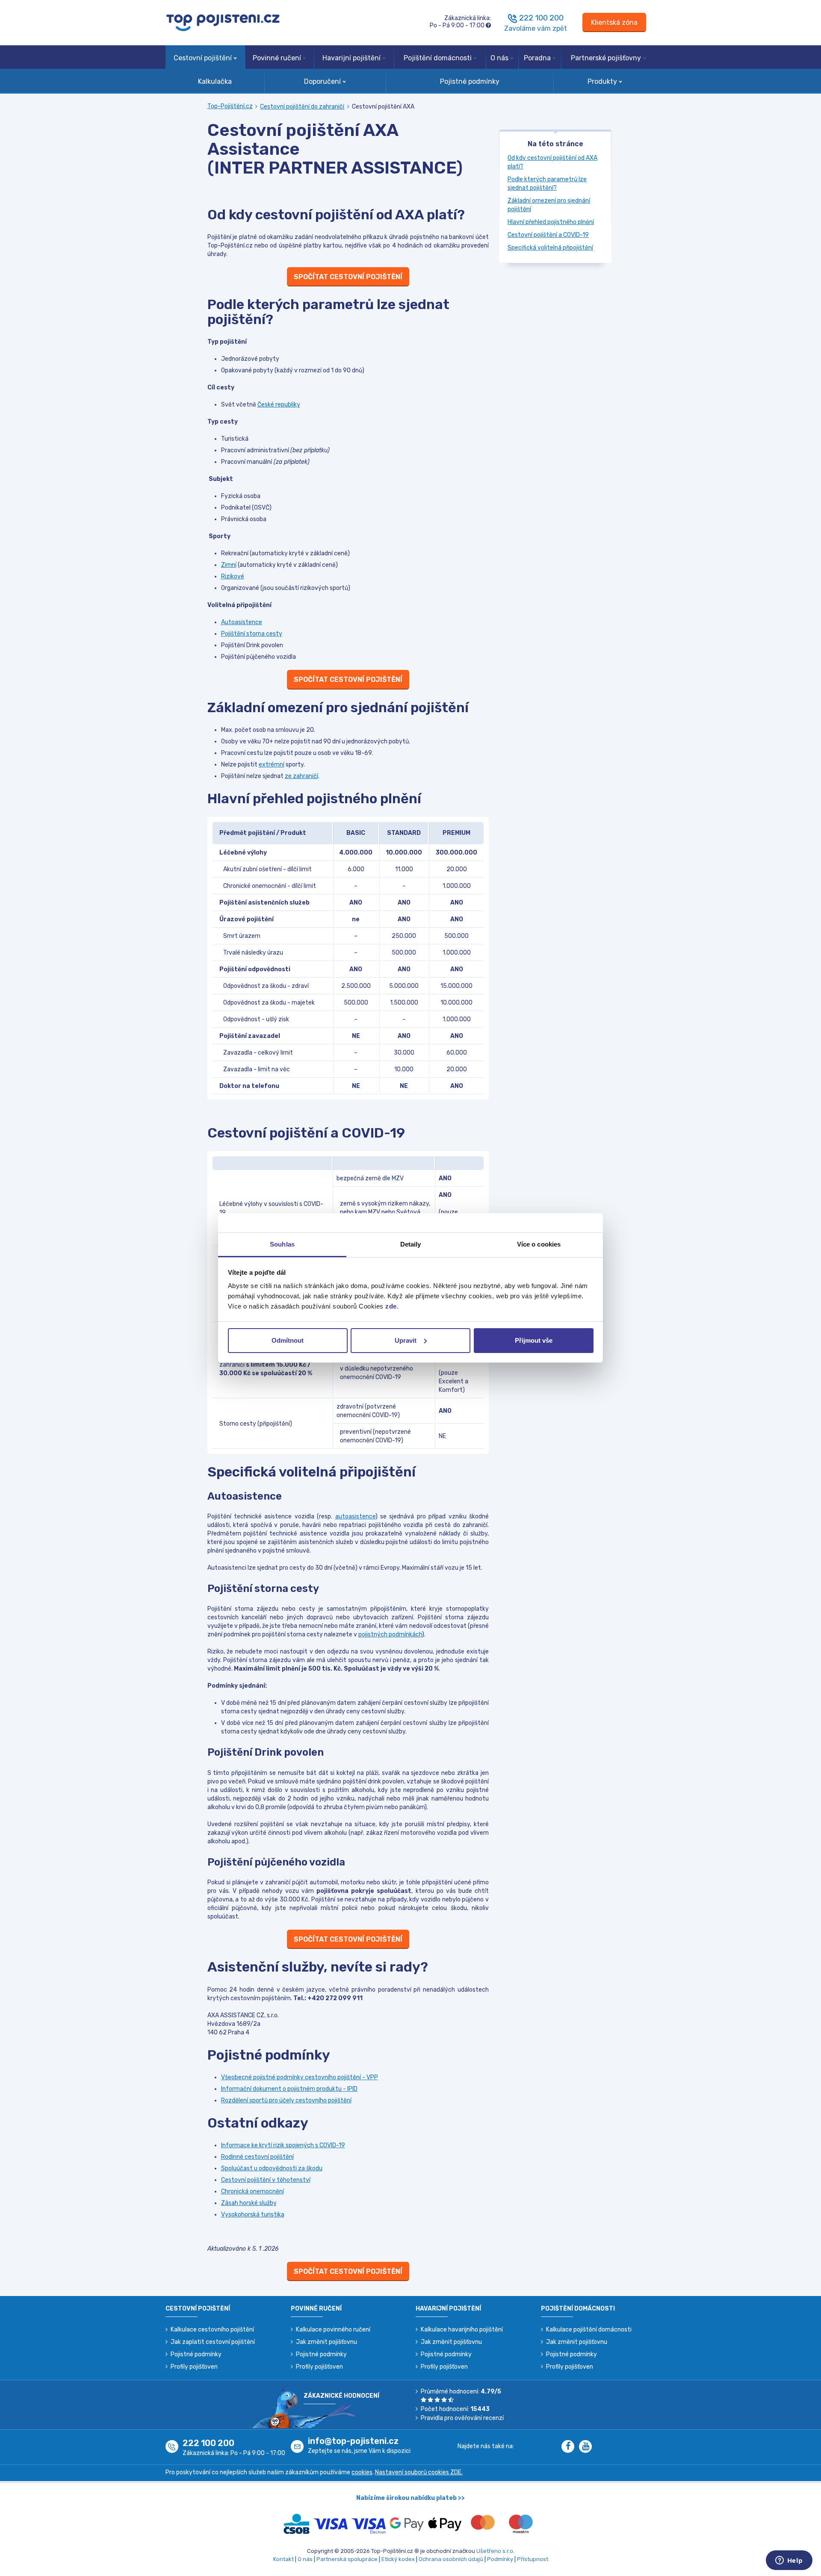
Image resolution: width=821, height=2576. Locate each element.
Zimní (229, 565)
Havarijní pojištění (351, 58)
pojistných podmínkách (390, 1634)
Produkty (602, 81)
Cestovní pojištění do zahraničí (302, 107)
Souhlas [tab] (282, 1244)
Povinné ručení (277, 58)
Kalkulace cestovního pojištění (212, 2330)
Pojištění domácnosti (438, 58)
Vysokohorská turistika (253, 2215)
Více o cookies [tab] (539, 1244)
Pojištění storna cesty (252, 634)
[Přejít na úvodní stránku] (223, 22)
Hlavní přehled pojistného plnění (551, 222)
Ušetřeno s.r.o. (495, 2551)
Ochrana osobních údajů (451, 2559)
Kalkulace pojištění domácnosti (589, 2330)
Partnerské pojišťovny (606, 58)
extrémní (272, 765)
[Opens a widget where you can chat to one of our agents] (789, 2561)
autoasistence (355, 1516)
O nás (499, 58)
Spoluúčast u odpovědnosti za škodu (272, 2168)
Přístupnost (533, 2559)
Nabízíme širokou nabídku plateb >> (410, 2498)
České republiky (279, 405)
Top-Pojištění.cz (230, 106)
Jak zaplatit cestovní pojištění (213, 2342)
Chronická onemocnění (253, 2191)
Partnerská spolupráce (347, 2559)
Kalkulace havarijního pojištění (462, 2330)
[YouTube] (587, 2447)
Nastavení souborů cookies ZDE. (419, 2472)
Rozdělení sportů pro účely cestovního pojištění (286, 2100)
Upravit (406, 1340)
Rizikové (233, 576)
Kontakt (284, 2559)
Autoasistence (242, 622)
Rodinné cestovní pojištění (257, 2157)
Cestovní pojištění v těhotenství (266, 2180)
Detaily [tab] (411, 1244)
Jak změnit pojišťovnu (326, 2342)
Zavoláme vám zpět (536, 28)
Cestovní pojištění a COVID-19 (548, 235)
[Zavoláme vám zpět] (513, 18)
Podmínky (500, 2559)
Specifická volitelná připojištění (550, 248)
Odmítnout (288, 1340)
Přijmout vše (534, 1340)
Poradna (537, 58)
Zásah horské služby (249, 2203)
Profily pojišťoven (194, 2367)
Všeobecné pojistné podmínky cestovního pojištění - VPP (300, 2077)
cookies (362, 2472)
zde (391, 1306)
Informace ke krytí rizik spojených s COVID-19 (283, 2145)
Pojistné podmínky (470, 81)
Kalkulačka (215, 81)
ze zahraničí (301, 776)
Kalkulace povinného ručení (333, 2330)
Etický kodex (398, 2559)
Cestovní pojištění (203, 58)
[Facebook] (570, 2447)
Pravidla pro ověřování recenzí (462, 2418)
